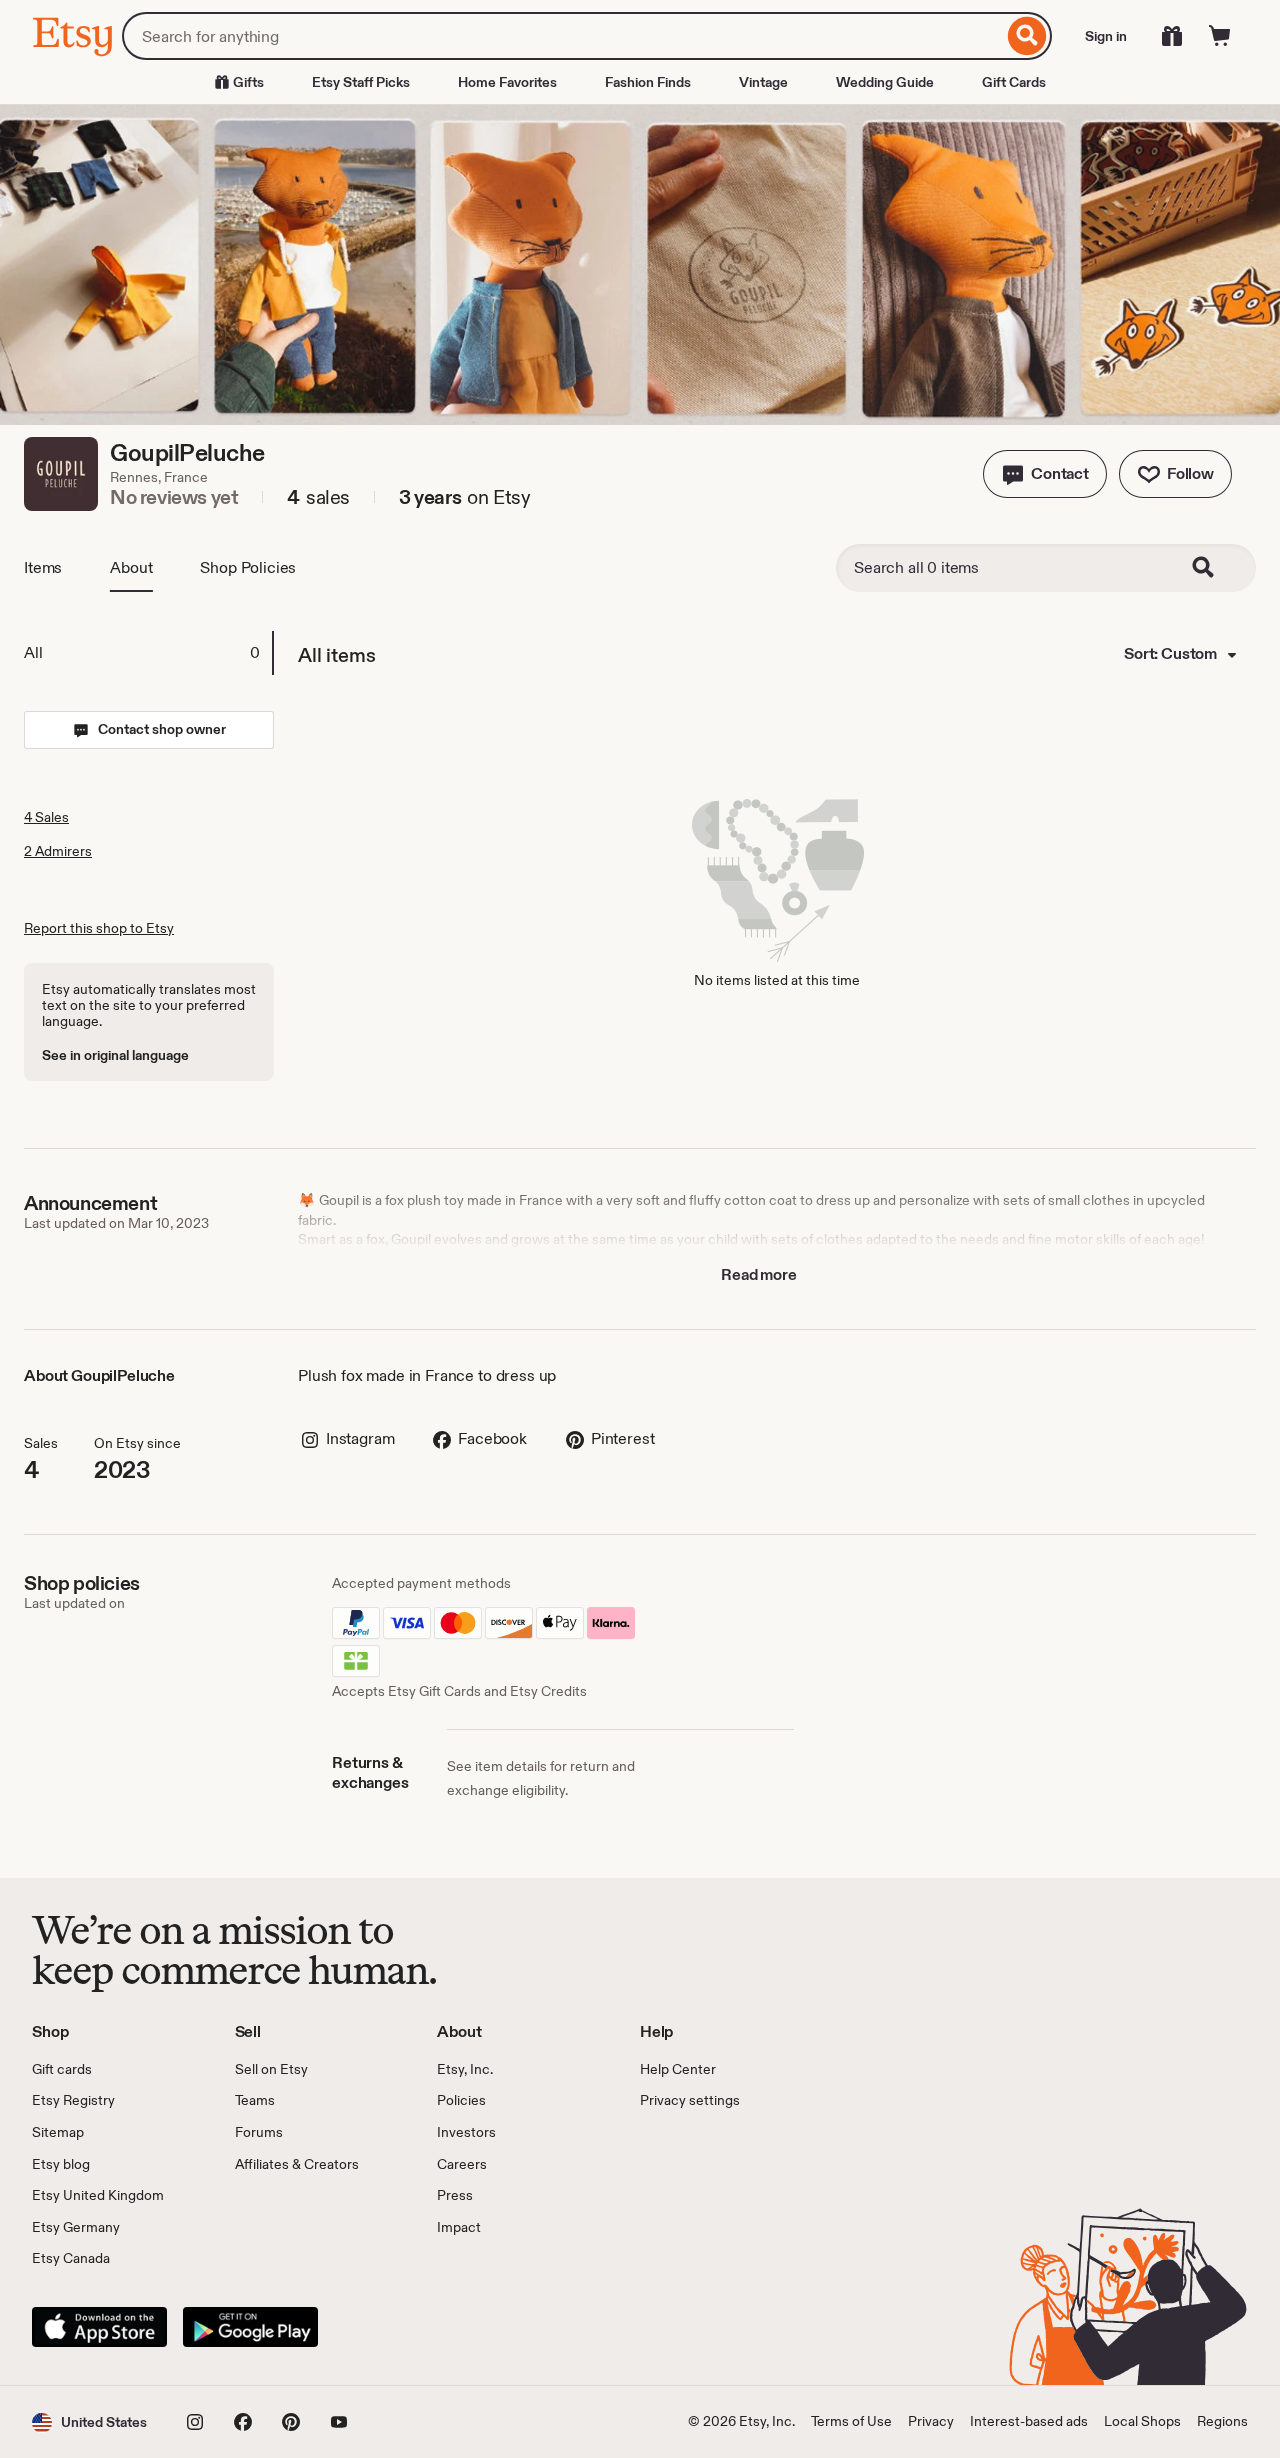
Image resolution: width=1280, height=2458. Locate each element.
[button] (1045, 474)
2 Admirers (58, 851)
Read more (759, 1274)
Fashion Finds (648, 82)
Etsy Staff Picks (361, 82)
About (131, 567)
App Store (99, 2327)
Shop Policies (248, 567)
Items (43, 567)
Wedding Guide (885, 82)
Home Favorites (507, 82)
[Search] (1027, 36)
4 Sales (46, 817)
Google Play (250, 2327)
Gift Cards (1014, 82)
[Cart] (1220, 36)
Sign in (1106, 36)
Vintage (763, 82)
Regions (1222, 2421)
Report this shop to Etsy (99, 928)
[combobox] (562, 36)
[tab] (148, 653)
